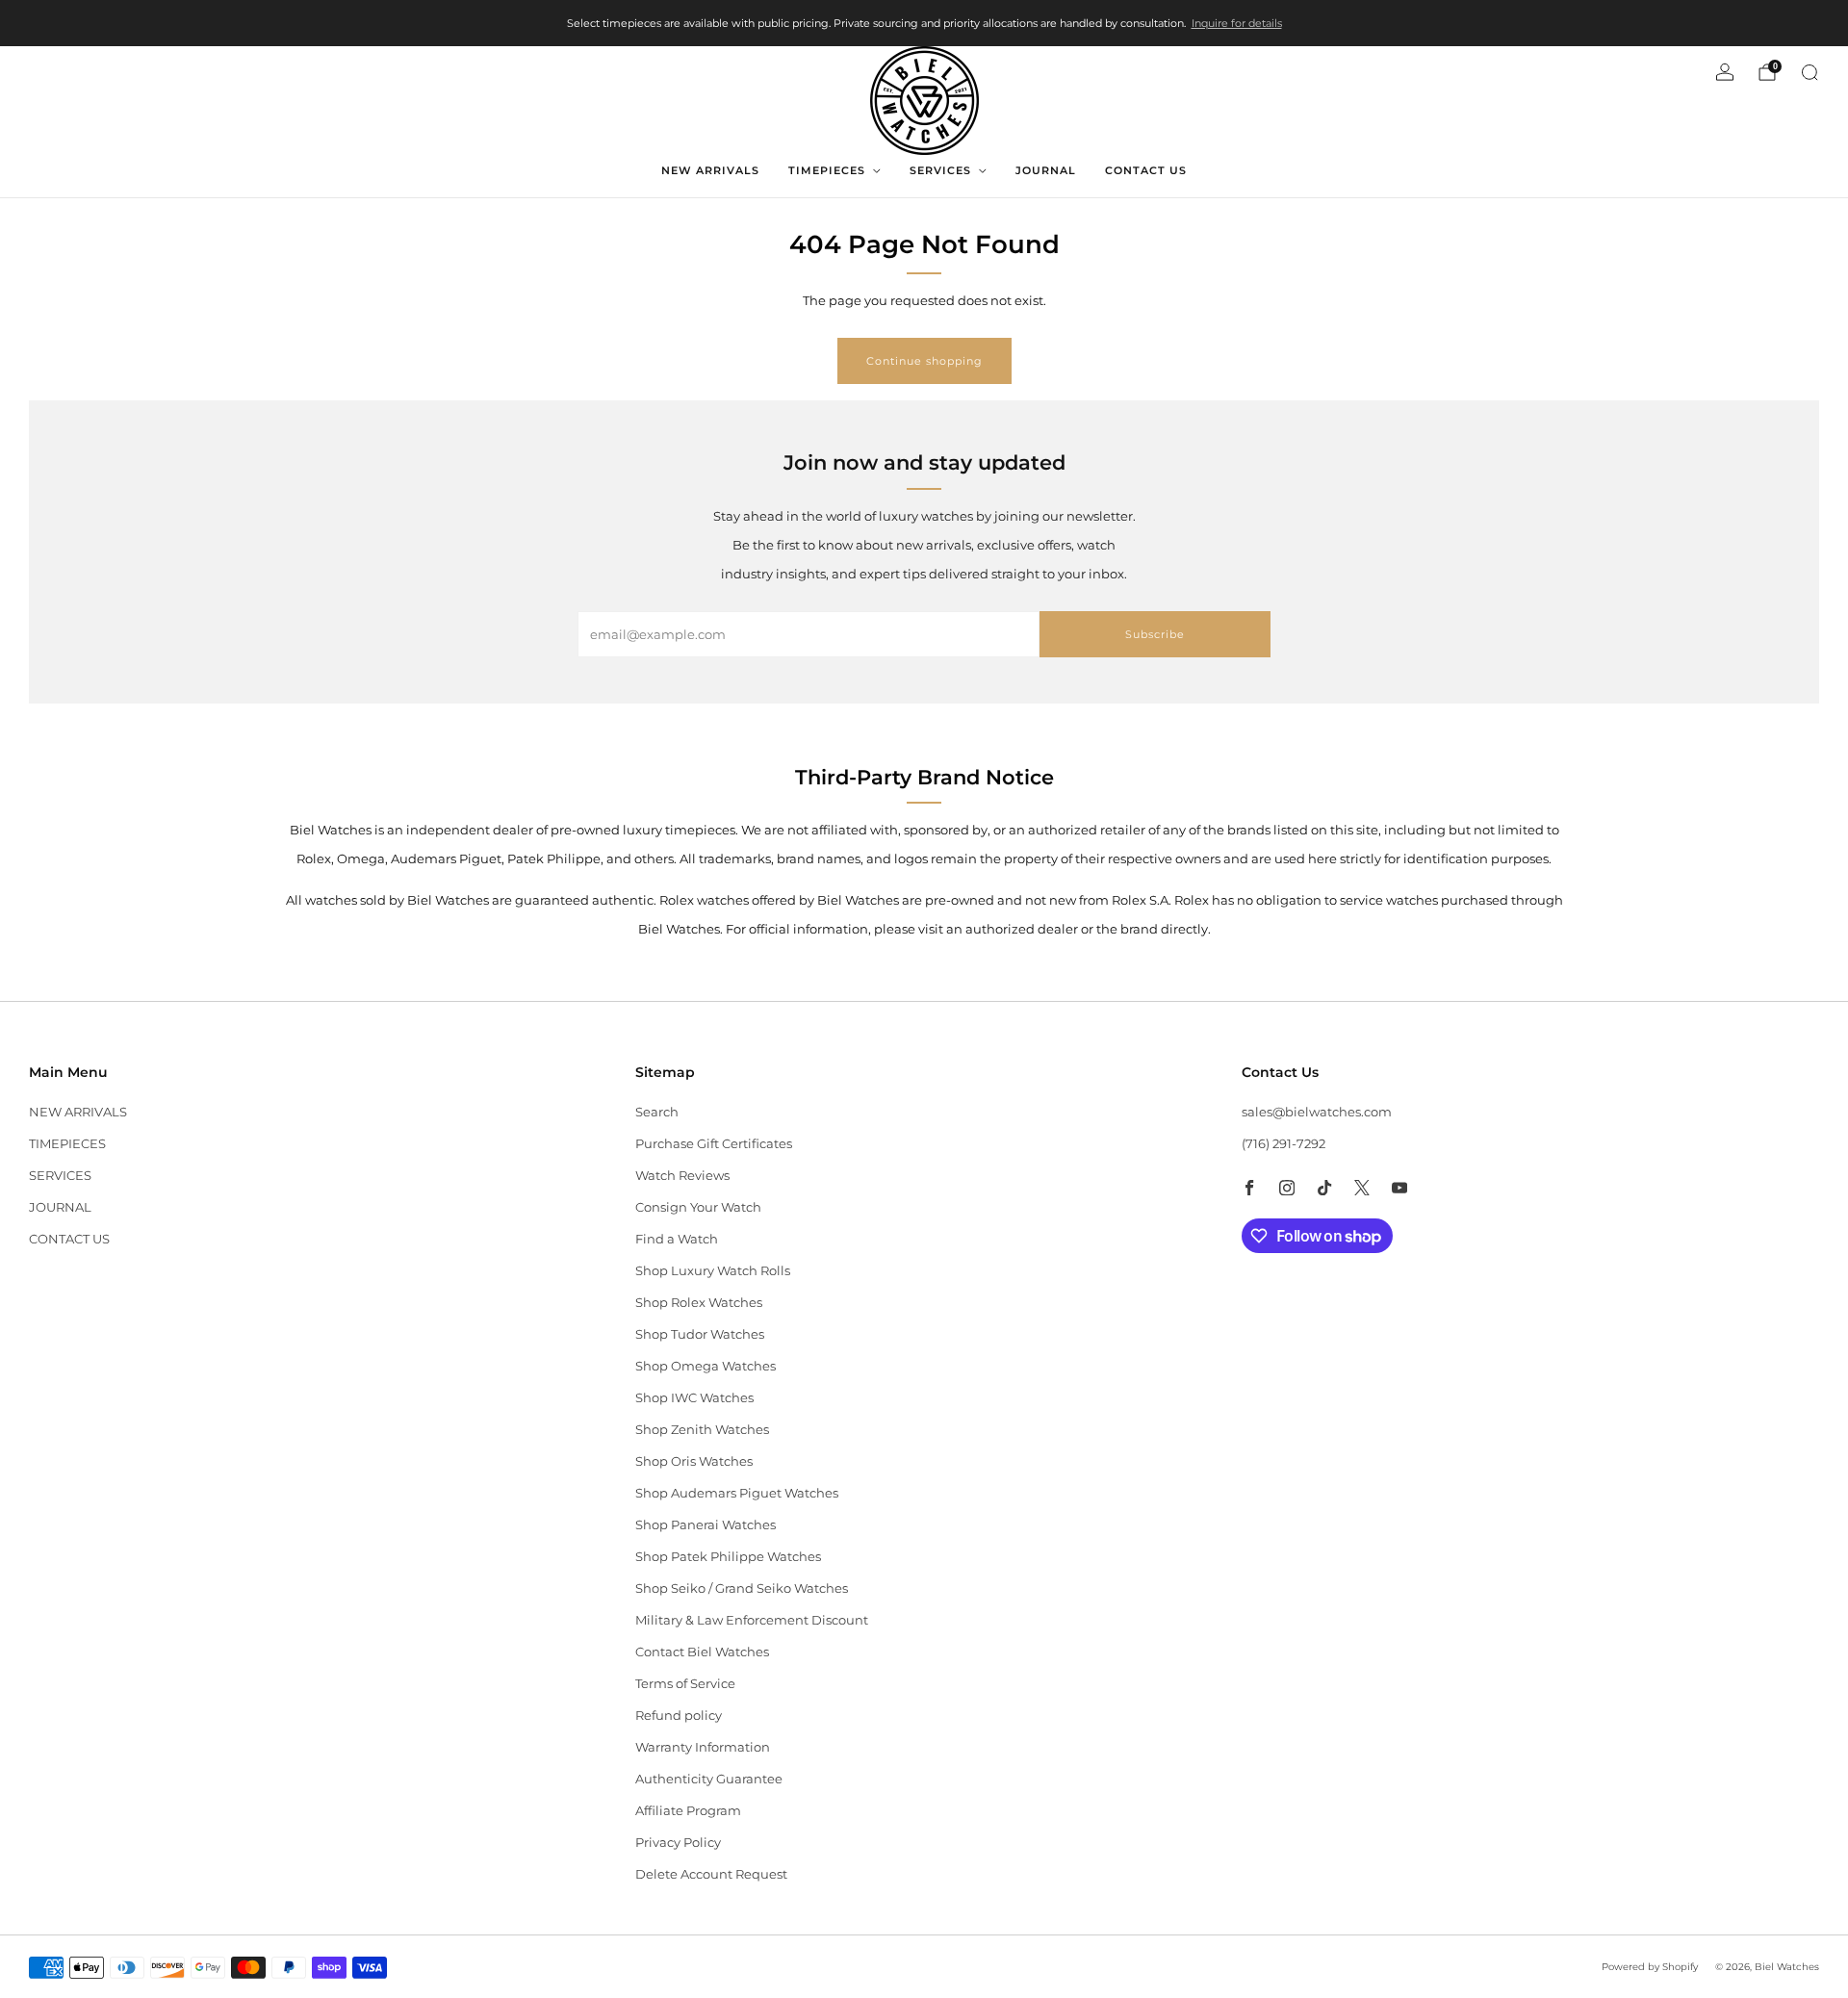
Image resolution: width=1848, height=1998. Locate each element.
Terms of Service (685, 1683)
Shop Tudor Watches (700, 1334)
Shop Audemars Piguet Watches (737, 1493)
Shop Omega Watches (706, 1366)
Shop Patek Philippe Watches (728, 1556)
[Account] (1725, 72)
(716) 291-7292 (1283, 1143)
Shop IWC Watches (694, 1397)
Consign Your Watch (698, 1207)
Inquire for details (1237, 23)
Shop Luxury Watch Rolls (713, 1270)
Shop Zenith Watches (702, 1429)
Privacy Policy (678, 1842)
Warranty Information (703, 1747)
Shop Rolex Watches (699, 1302)
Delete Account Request (711, 1874)
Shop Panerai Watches (706, 1524)
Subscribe (1155, 634)
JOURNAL (1046, 170)
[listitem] (924, 23)
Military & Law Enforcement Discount (752, 1620)
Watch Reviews (682, 1175)
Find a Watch (677, 1239)
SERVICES (940, 170)
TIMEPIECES (827, 170)
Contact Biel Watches (702, 1652)
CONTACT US (1146, 170)
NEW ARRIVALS (710, 170)
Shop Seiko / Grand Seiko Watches (742, 1588)
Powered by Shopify (1650, 1967)
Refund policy (679, 1715)
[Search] (1809, 72)
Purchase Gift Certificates (714, 1143)
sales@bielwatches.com (1317, 1112)
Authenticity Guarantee (709, 1779)
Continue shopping (924, 361)
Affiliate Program (688, 1810)
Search (657, 1112)
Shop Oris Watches (694, 1461)
